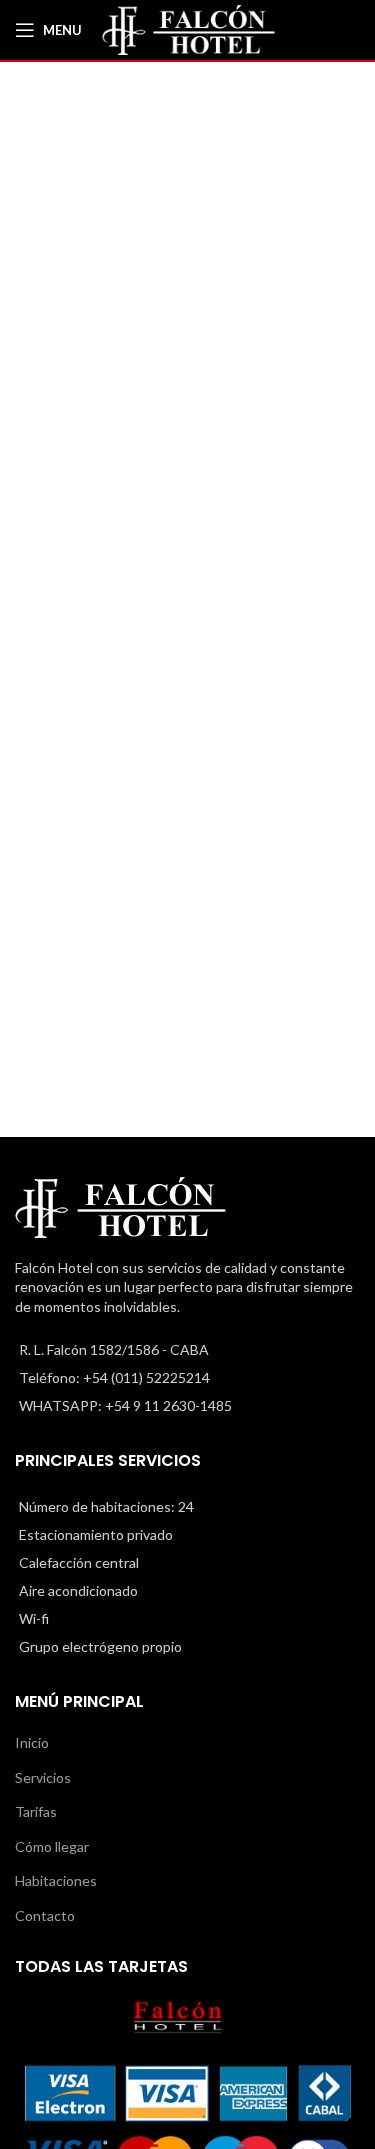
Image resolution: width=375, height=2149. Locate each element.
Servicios (43, 1777)
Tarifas (36, 1811)
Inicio (32, 1742)
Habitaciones (56, 1880)
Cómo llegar (52, 1846)
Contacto (45, 1915)
